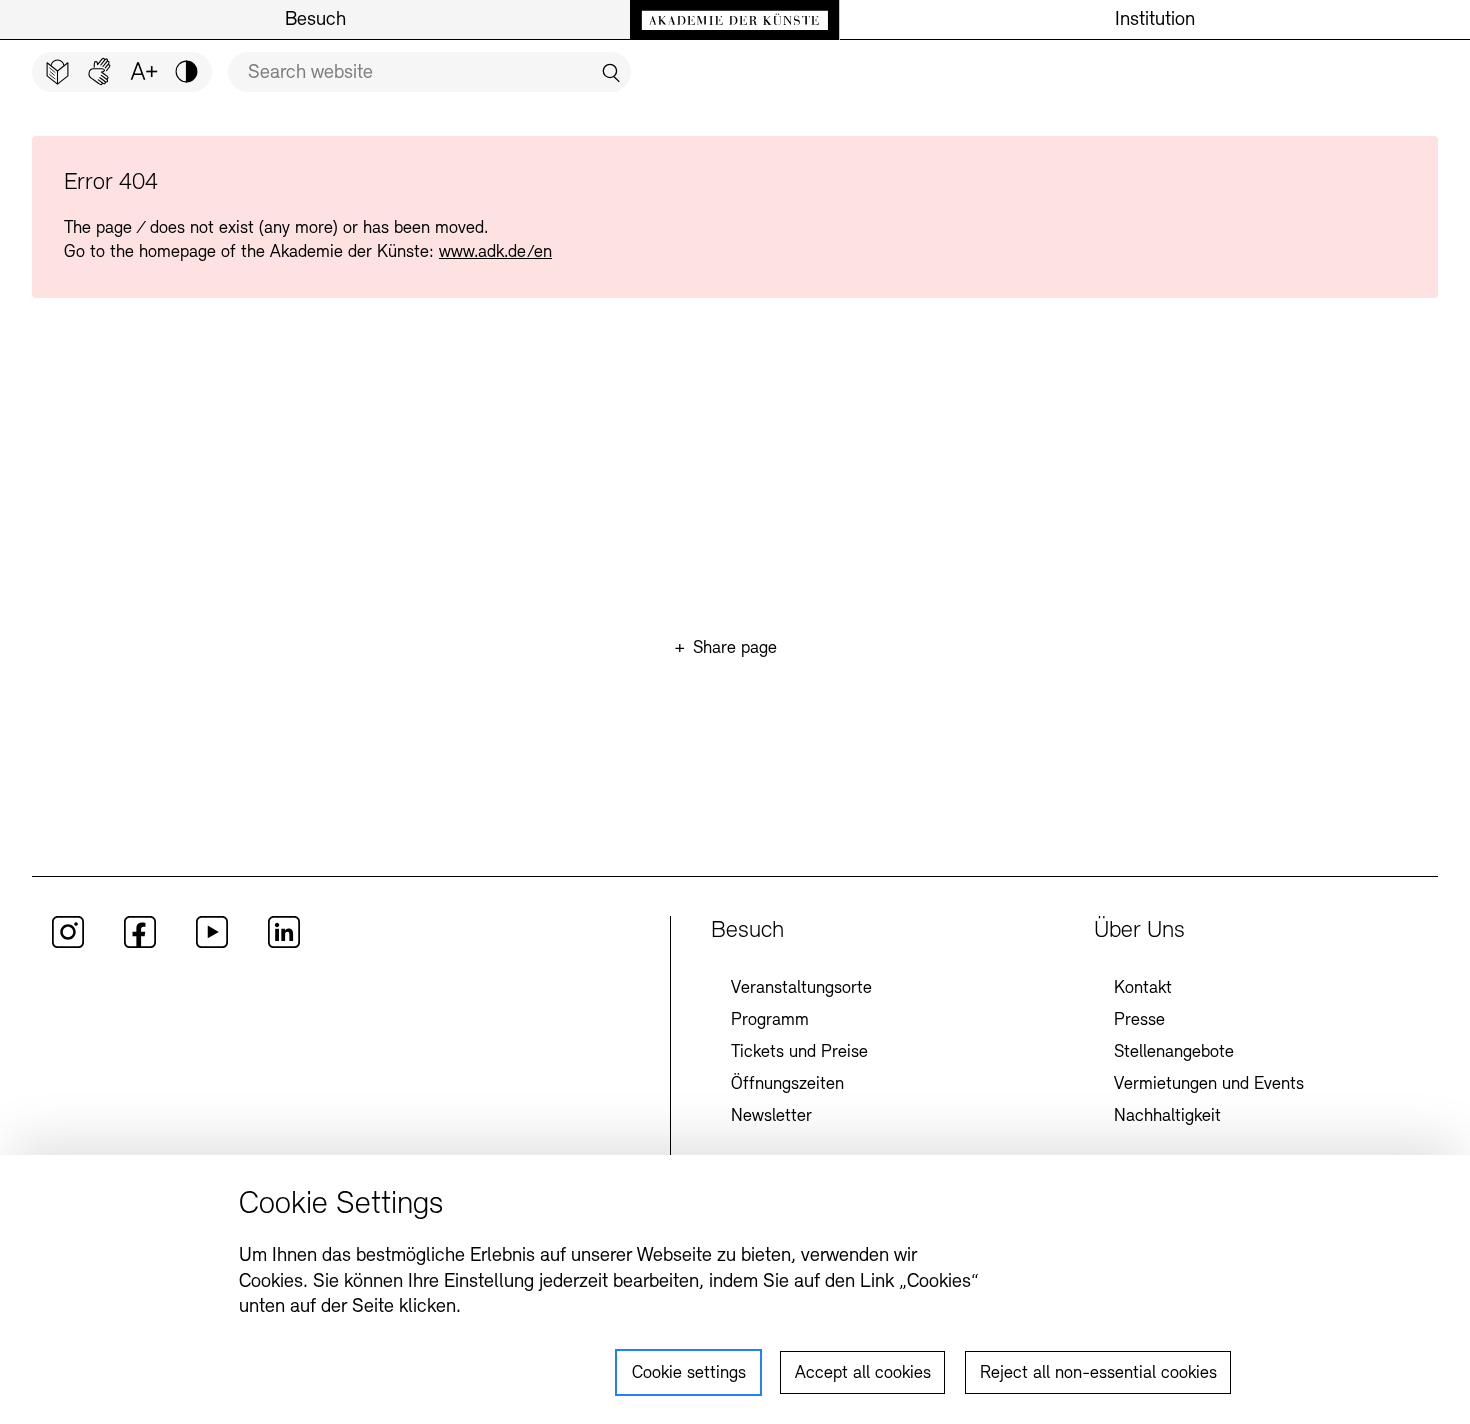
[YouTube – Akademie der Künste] (212, 944)
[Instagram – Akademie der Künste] (68, 944)
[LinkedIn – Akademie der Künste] (284, 944)
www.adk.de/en (495, 253)
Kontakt (1143, 989)
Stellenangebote (1174, 1053)
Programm (770, 1021)
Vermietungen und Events (1209, 1085)
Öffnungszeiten (787, 1085)
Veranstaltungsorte (801, 989)
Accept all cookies (863, 1374)
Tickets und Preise (799, 1053)
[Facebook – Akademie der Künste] (140, 944)
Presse (1139, 1021)
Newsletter (771, 1117)
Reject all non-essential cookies (1098, 1374)
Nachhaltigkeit (1167, 1117)
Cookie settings (689, 1374)
